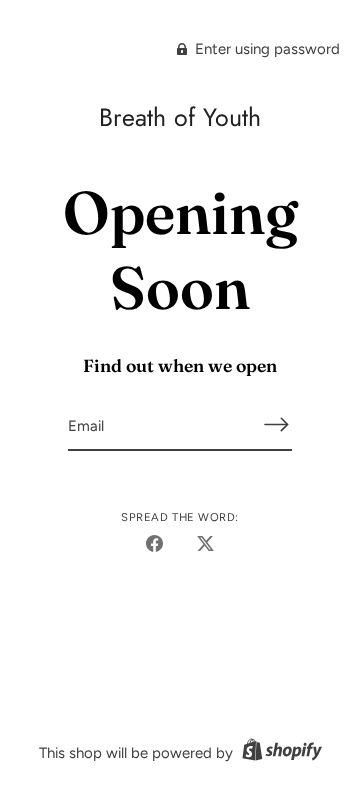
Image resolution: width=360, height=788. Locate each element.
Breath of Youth (180, 117)
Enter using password (265, 49)
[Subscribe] (276, 424)
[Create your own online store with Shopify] (279, 753)
